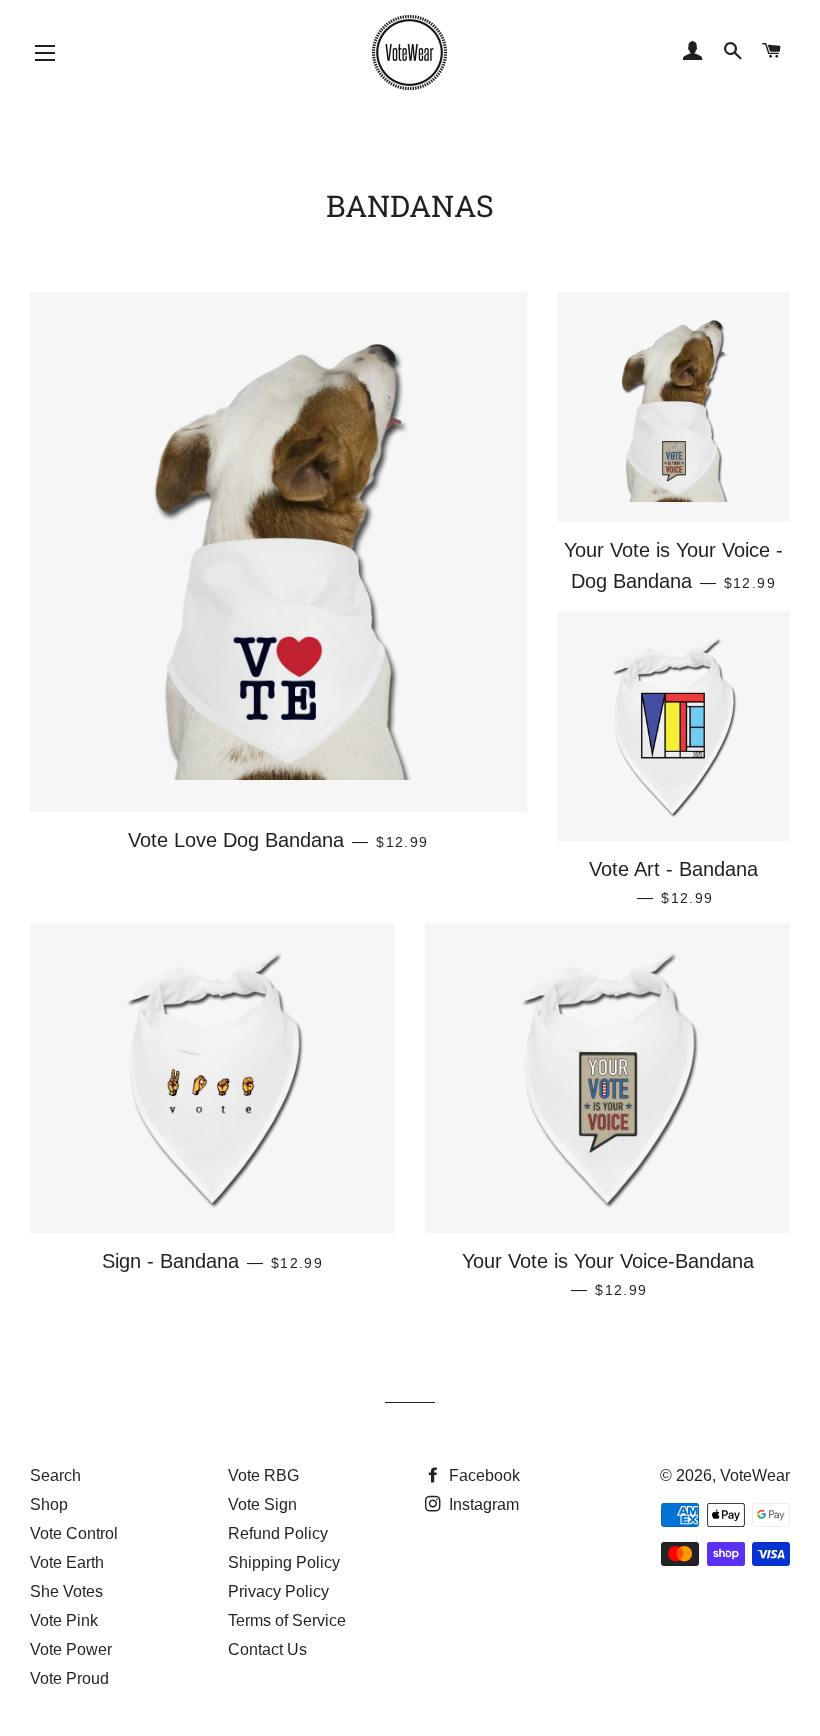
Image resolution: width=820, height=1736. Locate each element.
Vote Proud (69, 1678)
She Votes (66, 1591)
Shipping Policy (284, 1562)
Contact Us (267, 1649)
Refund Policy (278, 1533)
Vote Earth (67, 1562)
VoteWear (755, 1475)
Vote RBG (263, 1475)
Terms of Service (287, 1620)
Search (55, 1475)
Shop (49, 1504)
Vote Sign (262, 1504)
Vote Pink (64, 1620)
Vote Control (74, 1533)
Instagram (482, 1504)
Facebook (482, 1475)
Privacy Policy (278, 1591)
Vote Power (71, 1649)
